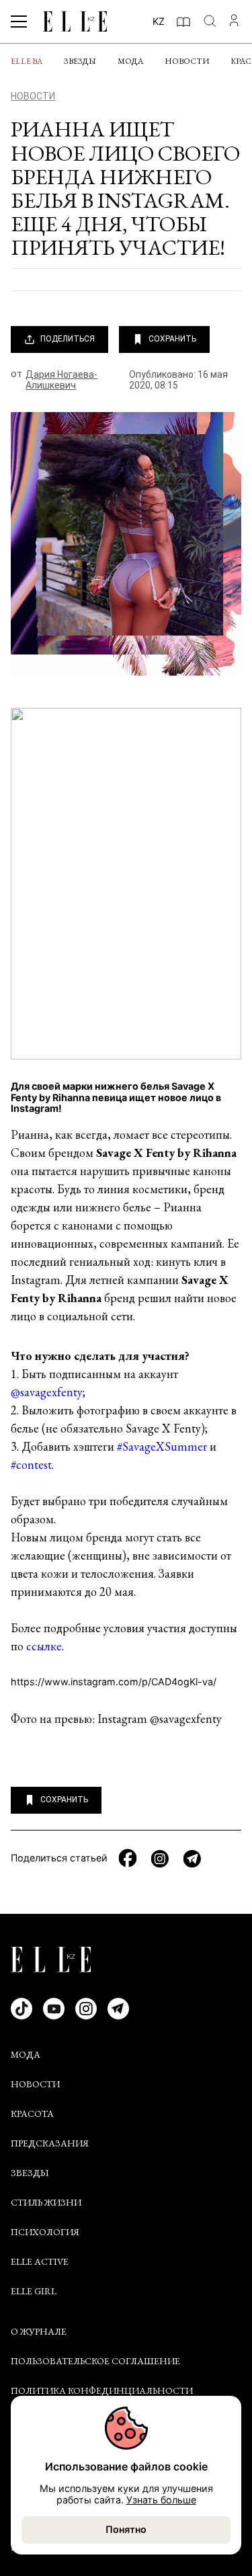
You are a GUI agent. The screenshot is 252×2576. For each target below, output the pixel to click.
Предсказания (50, 2143)
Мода (130, 61)
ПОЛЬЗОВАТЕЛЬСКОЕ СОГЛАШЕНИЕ (95, 2361)
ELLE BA (27, 61)
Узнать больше (161, 2500)
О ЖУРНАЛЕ (39, 2331)
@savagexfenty (47, 1392)
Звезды (80, 61)
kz (159, 21)
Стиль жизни (46, 2202)
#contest (31, 1464)
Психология (45, 2232)
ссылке (44, 1646)
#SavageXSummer (162, 1446)
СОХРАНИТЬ (172, 339)
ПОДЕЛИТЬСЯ (68, 339)
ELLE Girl (34, 2291)
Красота (32, 2114)
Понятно (126, 2529)
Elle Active (40, 2261)
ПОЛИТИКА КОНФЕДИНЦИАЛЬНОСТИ (102, 2390)
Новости (187, 61)
